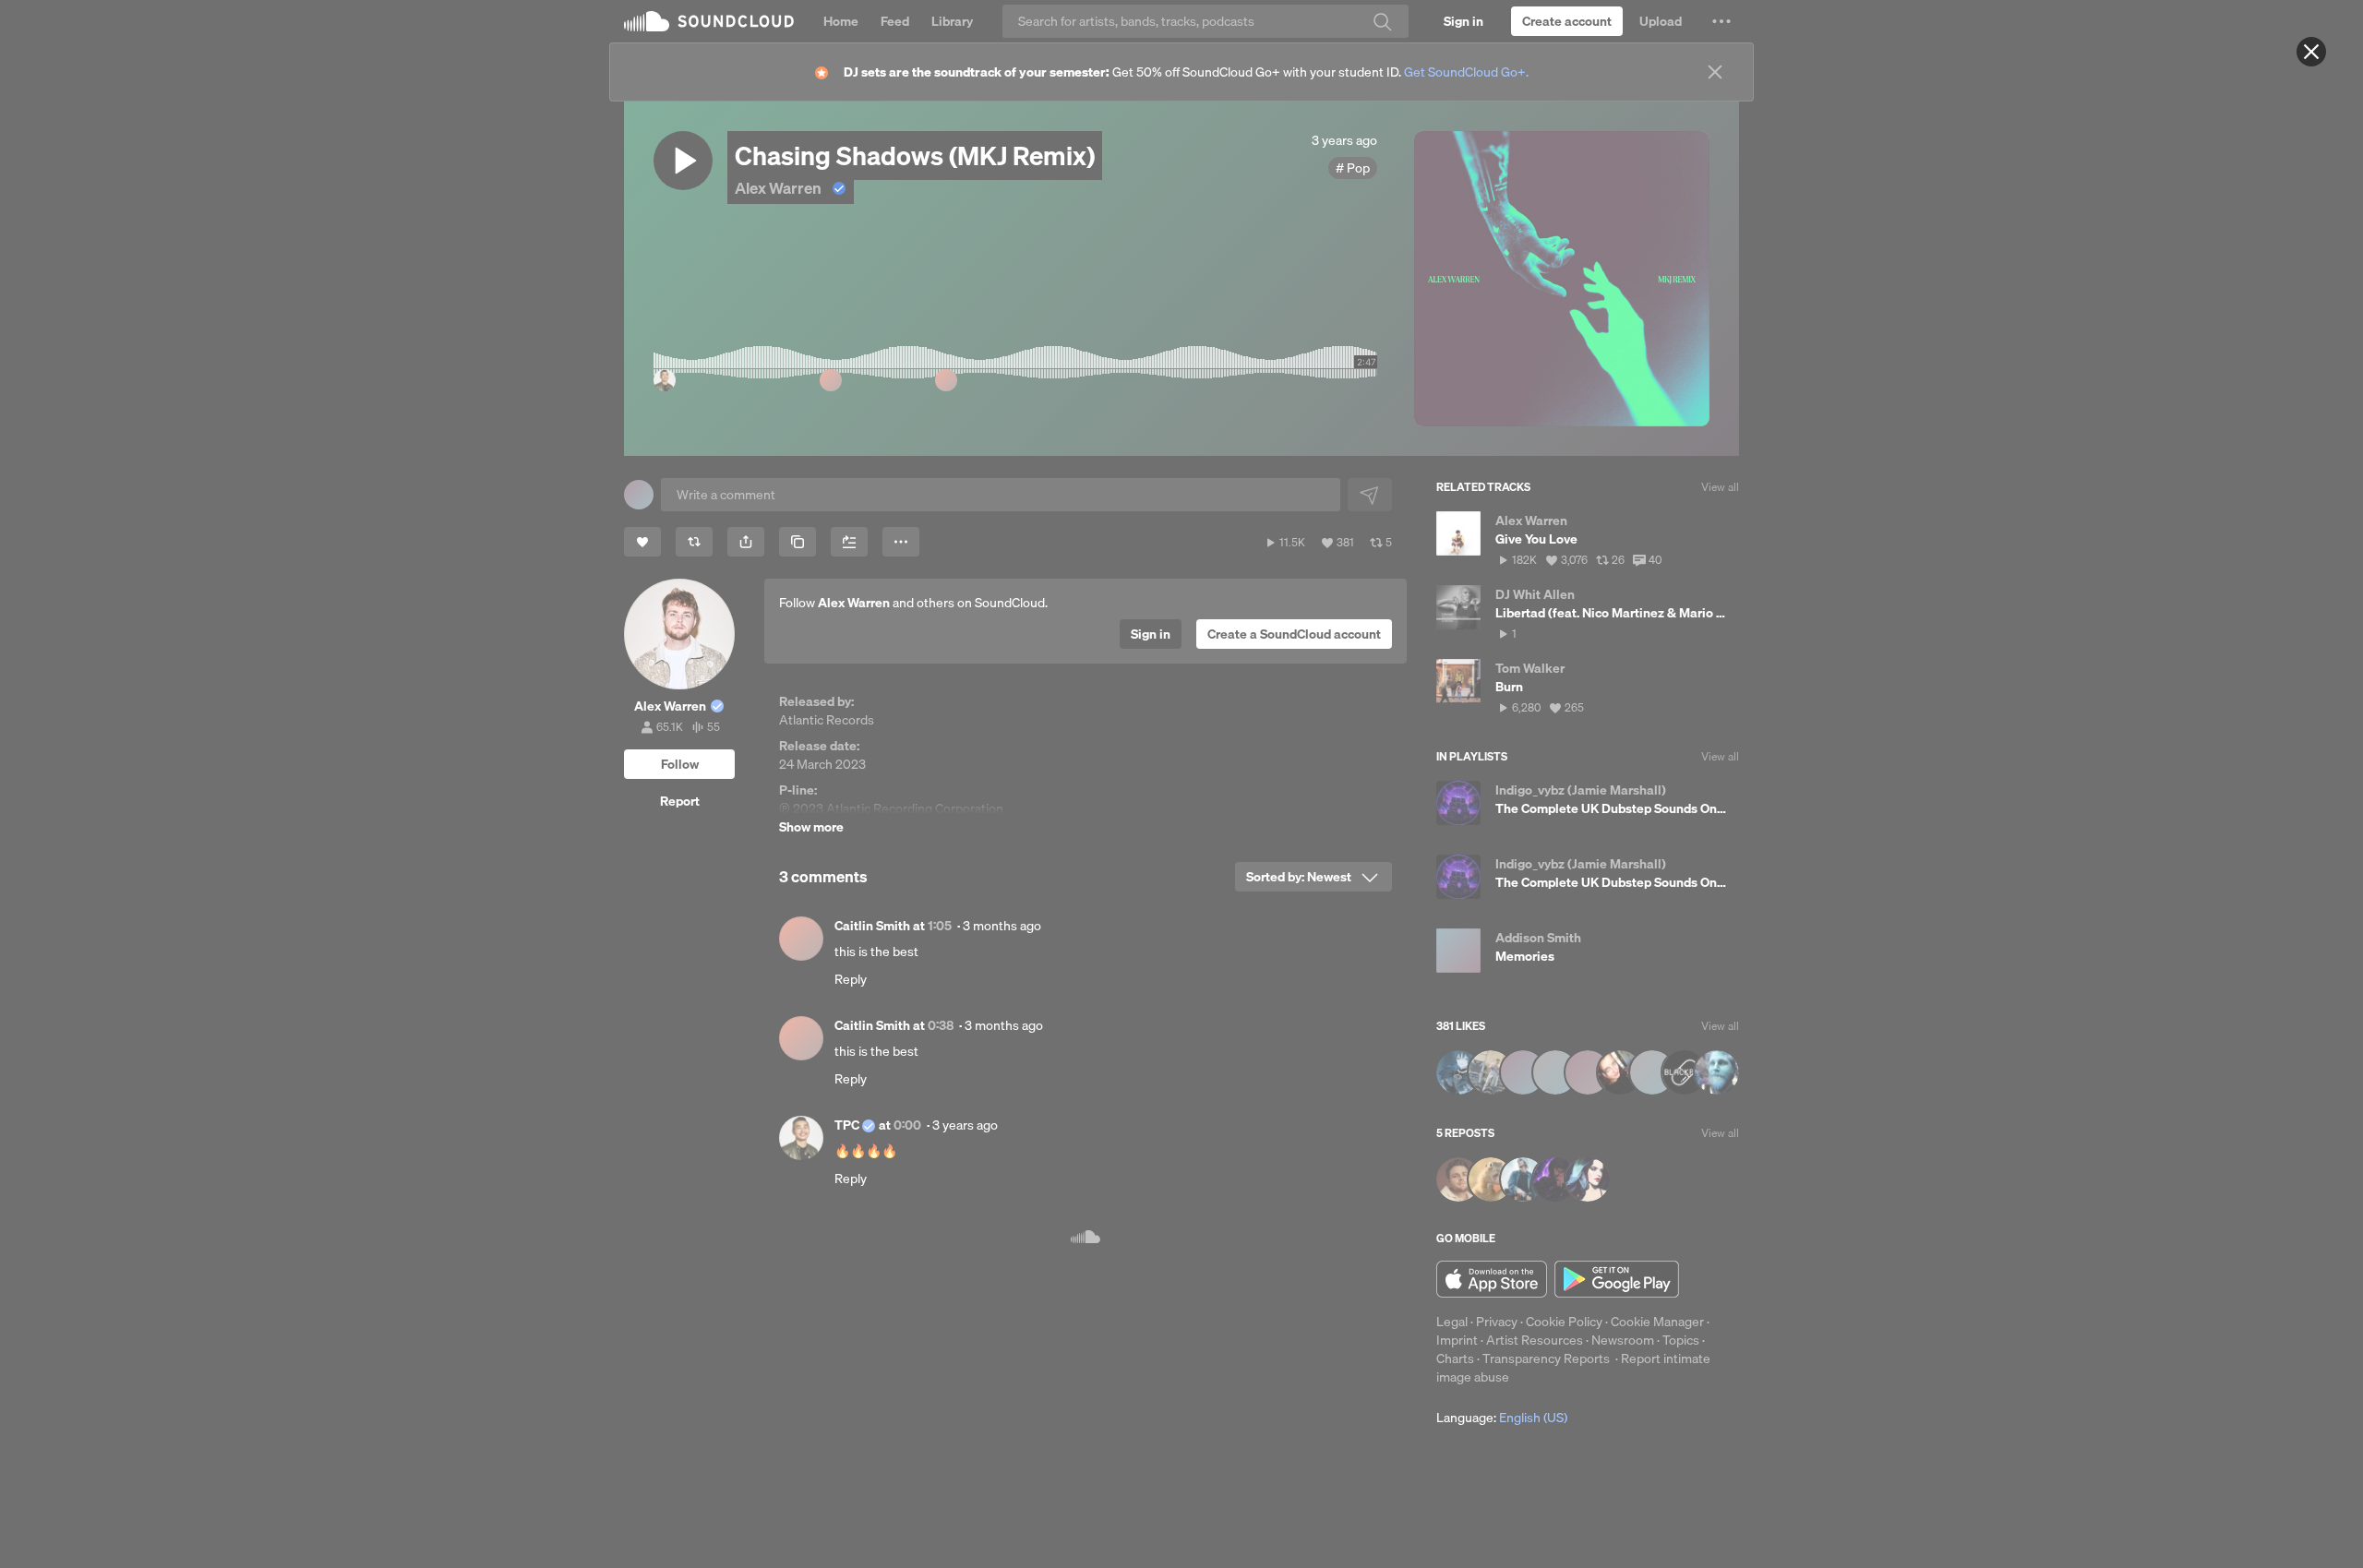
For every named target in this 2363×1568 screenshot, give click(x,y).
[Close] (2311, 52)
